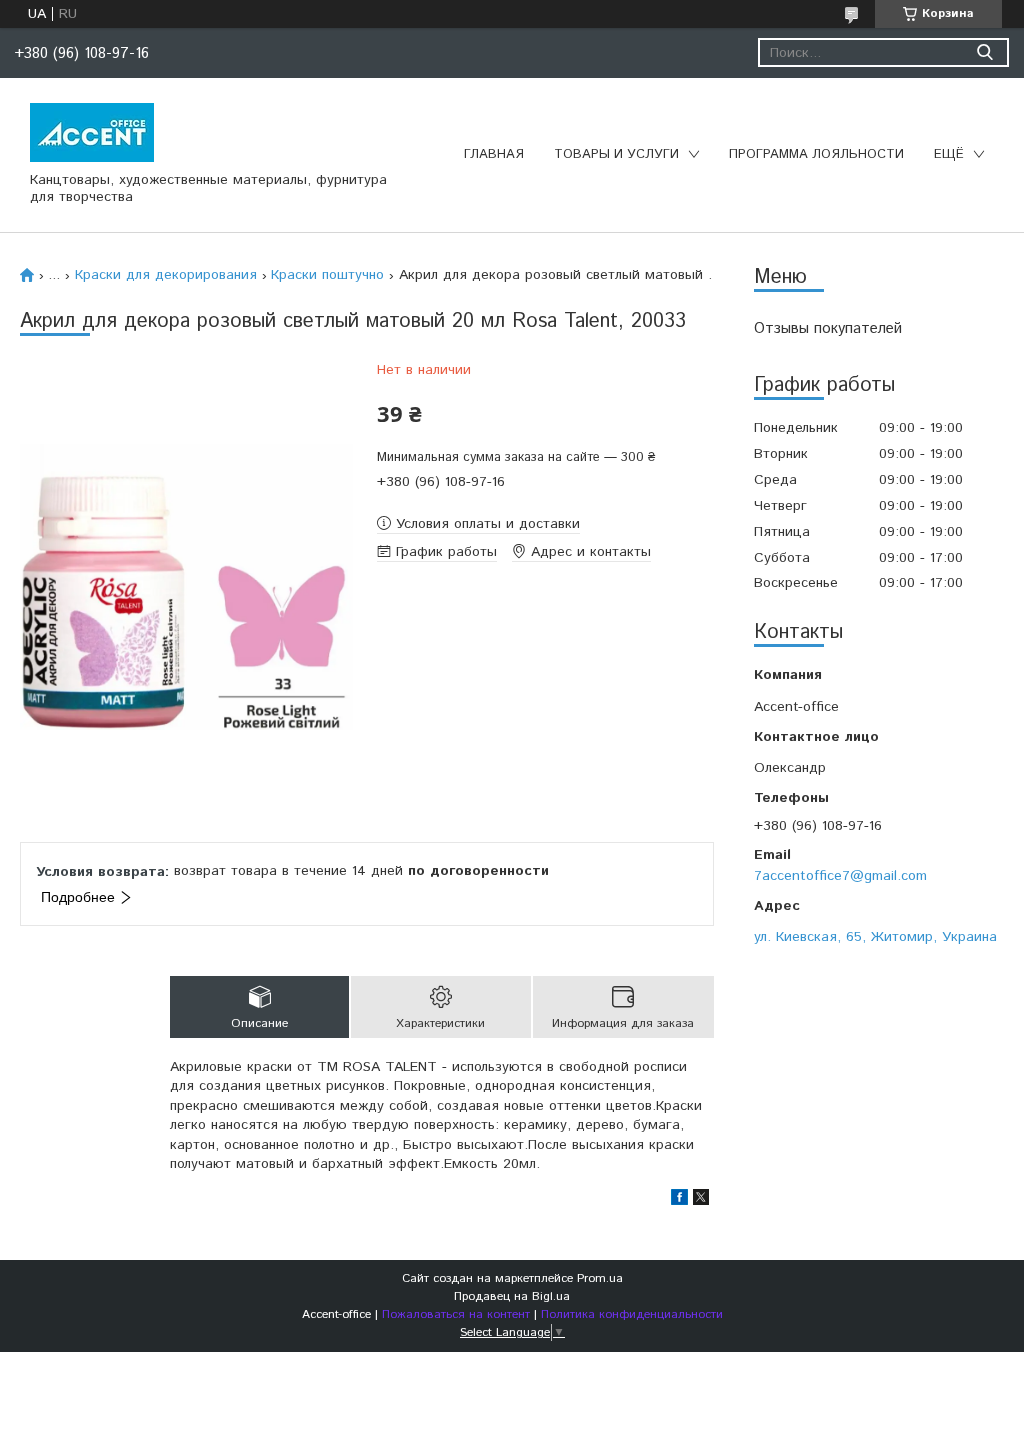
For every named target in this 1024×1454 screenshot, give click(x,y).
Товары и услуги (616, 154)
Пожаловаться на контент (456, 1314)
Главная (494, 154)
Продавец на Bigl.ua (512, 1296)
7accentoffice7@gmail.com (840, 876)
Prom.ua (600, 1278)
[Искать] (984, 52)
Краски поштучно (327, 275)
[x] (701, 1201)
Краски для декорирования (166, 275)
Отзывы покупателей (828, 328)
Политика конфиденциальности (632, 1314)
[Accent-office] (92, 132)
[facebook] (679, 1201)
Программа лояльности (816, 154)
